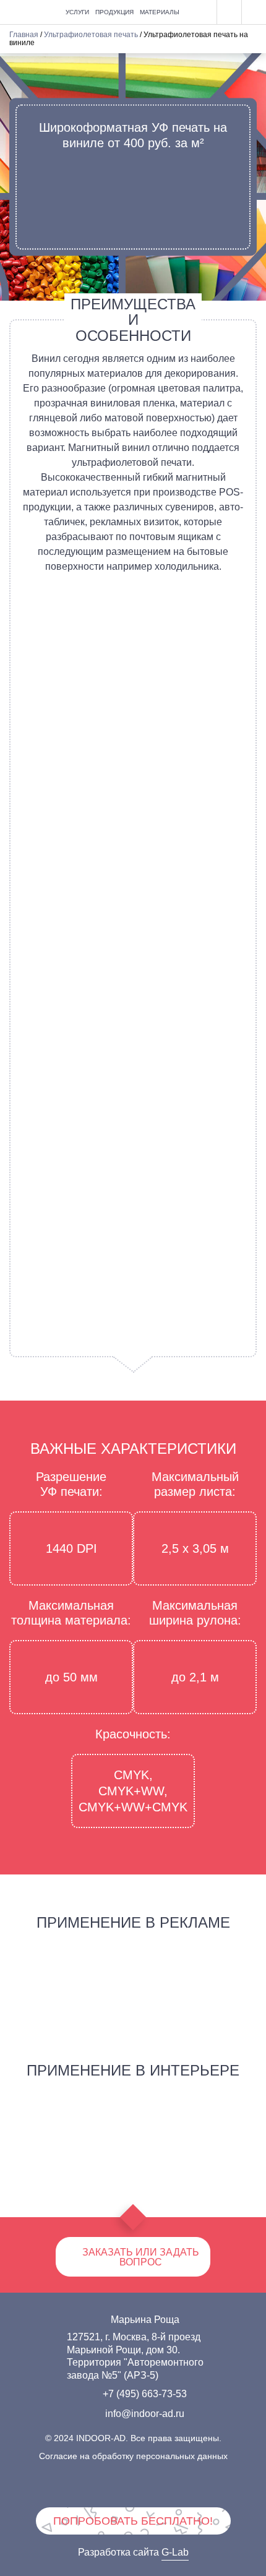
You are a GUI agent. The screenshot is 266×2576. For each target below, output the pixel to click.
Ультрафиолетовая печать (91, 35)
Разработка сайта (133, 2552)
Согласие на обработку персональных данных (133, 2456)
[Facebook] (114, 2486)
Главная (24, 35)
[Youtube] (152, 2486)
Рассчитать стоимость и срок (133, 194)
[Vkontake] (77, 2486)
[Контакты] (254, 12)
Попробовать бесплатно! (133, 2521)
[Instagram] (189, 2486)
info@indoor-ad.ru (145, 2414)
